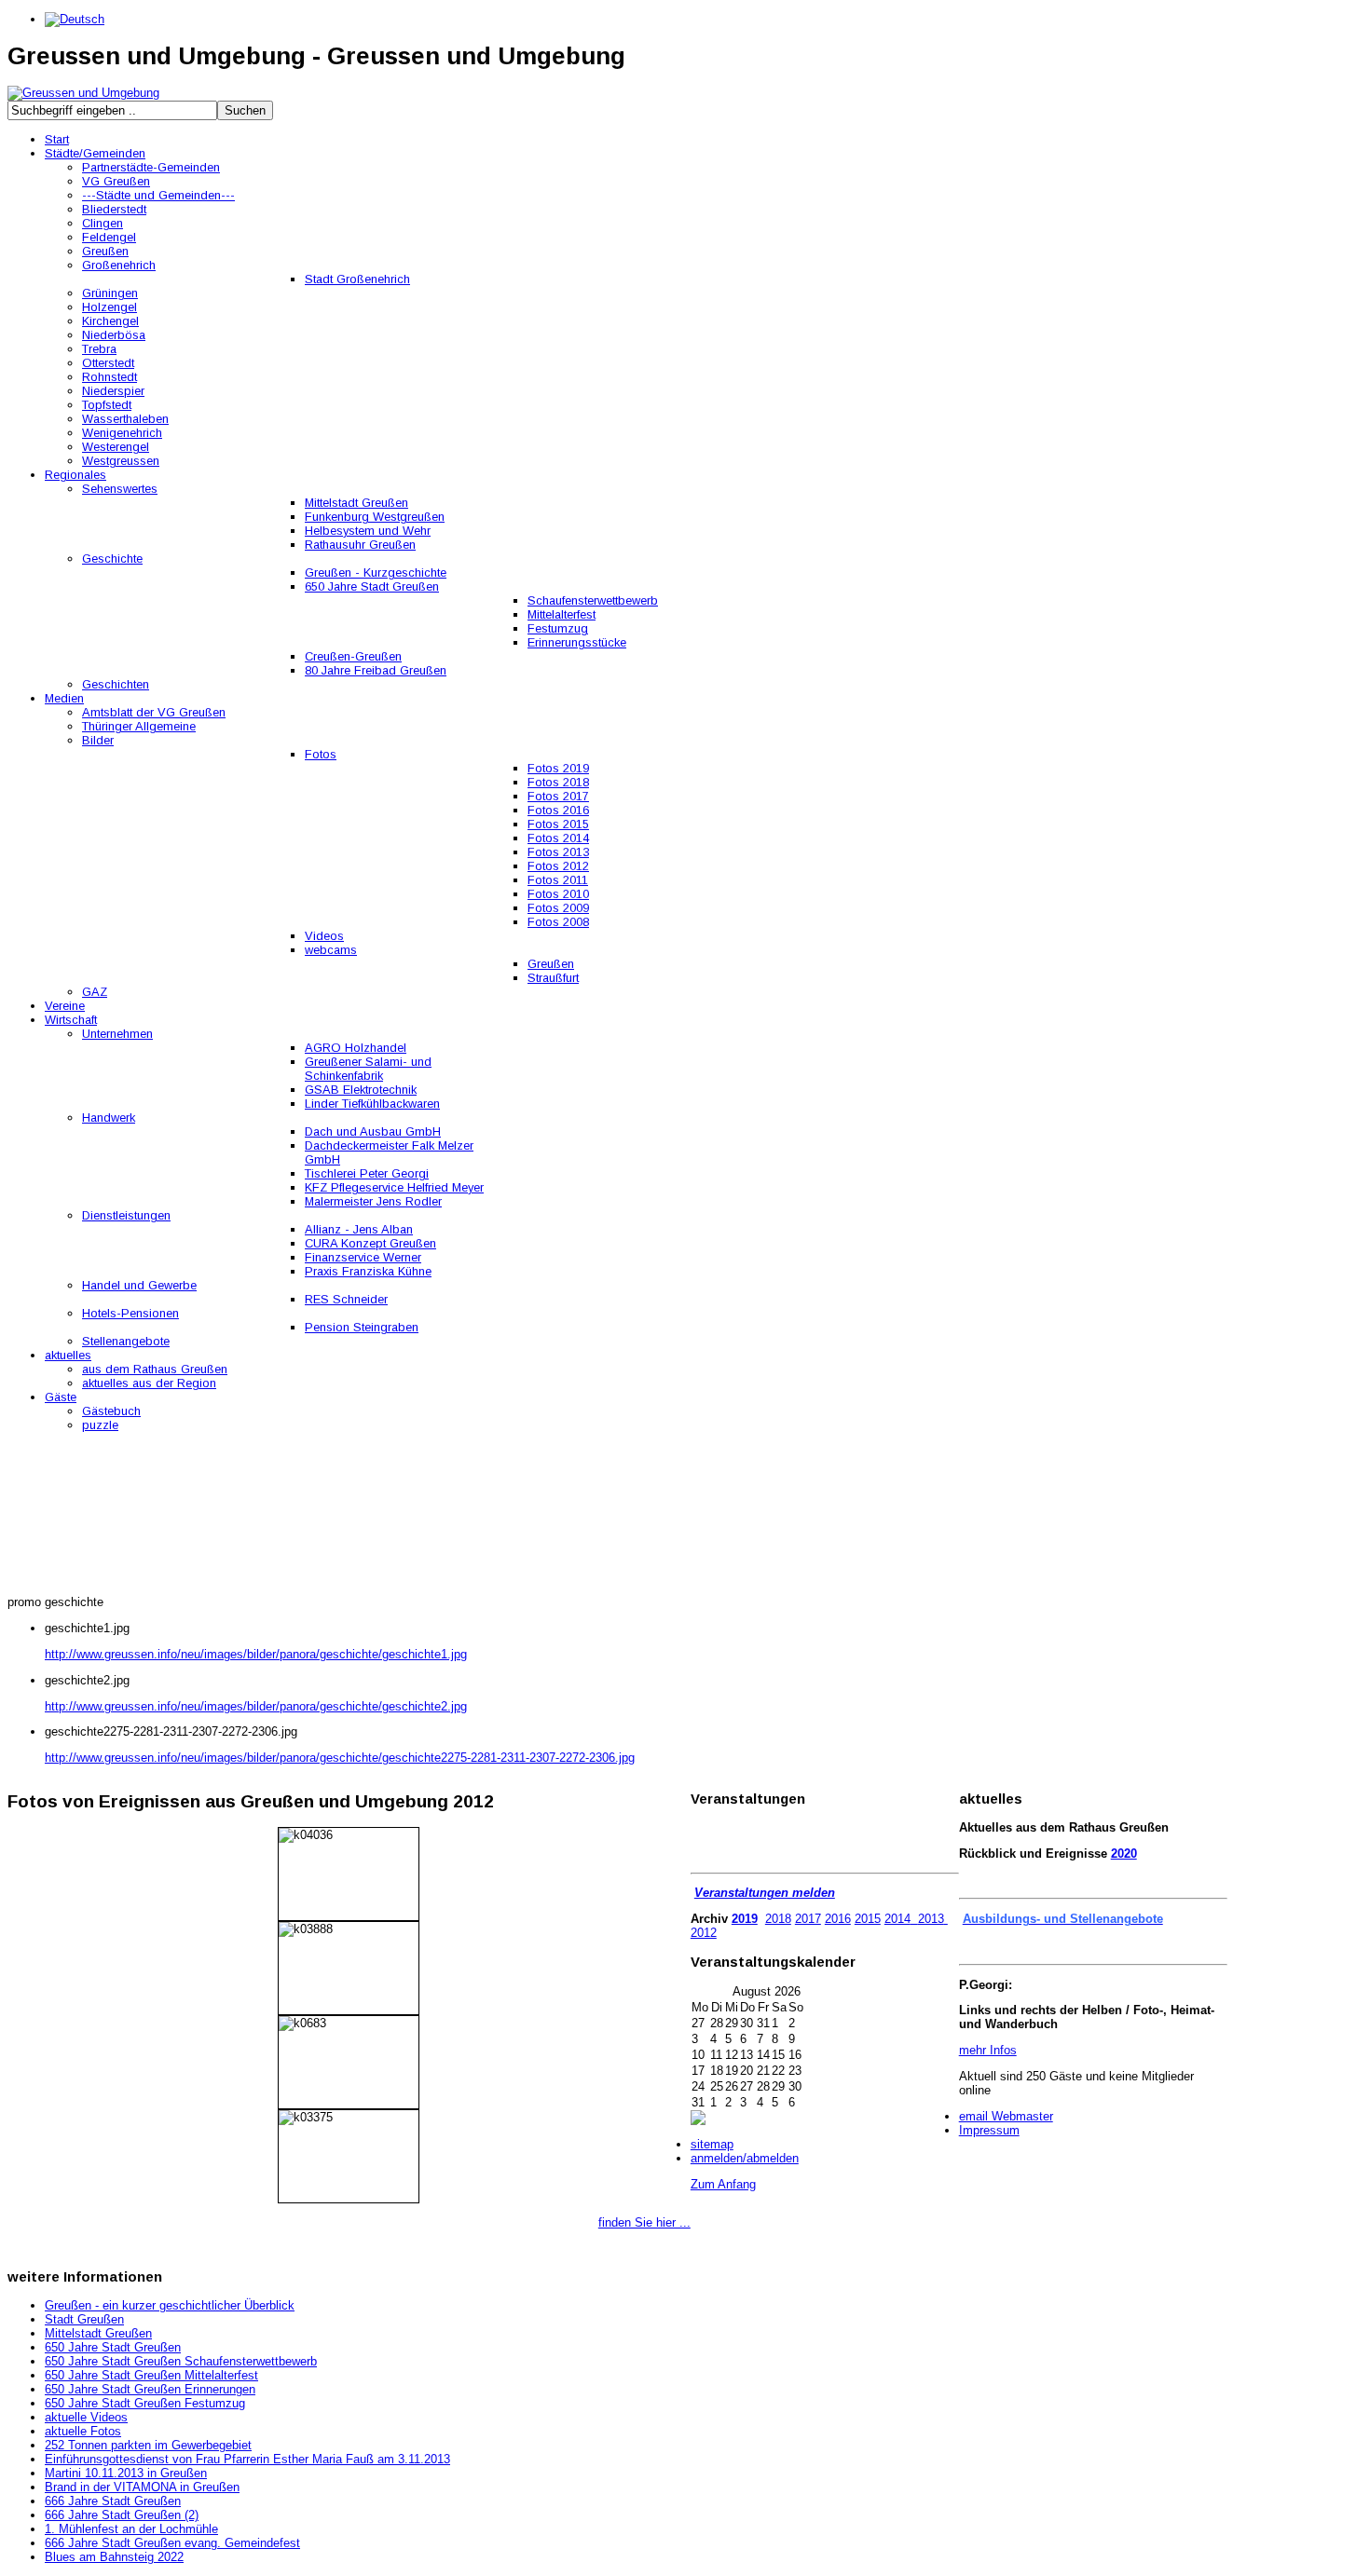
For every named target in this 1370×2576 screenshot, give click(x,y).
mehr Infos (988, 2050)
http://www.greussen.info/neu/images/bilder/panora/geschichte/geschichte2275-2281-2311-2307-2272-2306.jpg (340, 1758)
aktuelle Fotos (83, 2431)
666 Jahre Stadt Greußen (113, 2501)
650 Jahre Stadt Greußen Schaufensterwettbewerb (181, 2361)
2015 (868, 1919)
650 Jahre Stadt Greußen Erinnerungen (150, 2389)
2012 (704, 1933)
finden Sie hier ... (644, 2222)
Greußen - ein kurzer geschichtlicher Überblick (170, 2305)
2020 (1124, 1854)
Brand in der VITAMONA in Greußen (142, 2487)
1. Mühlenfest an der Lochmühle (131, 2529)
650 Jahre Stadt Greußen (113, 2347)
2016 (838, 1919)
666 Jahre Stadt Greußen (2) (122, 2515)
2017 (808, 1919)
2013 (931, 1919)
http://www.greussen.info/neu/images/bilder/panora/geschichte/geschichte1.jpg (256, 1654)
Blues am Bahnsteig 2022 (114, 2557)
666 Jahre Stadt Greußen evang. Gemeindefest (172, 2543)
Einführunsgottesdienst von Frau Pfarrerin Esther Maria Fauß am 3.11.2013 (247, 2459)
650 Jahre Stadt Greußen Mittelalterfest (151, 2375)
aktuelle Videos (86, 2417)
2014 (897, 1919)
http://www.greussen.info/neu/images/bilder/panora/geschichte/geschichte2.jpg (256, 1706)
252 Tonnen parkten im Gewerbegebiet (148, 2445)
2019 (745, 1919)
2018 (778, 1919)
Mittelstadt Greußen (98, 2333)
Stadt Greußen (84, 2319)
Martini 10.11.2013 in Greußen (126, 2473)
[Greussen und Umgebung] (83, 93)
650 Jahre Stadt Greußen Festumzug (145, 2403)
